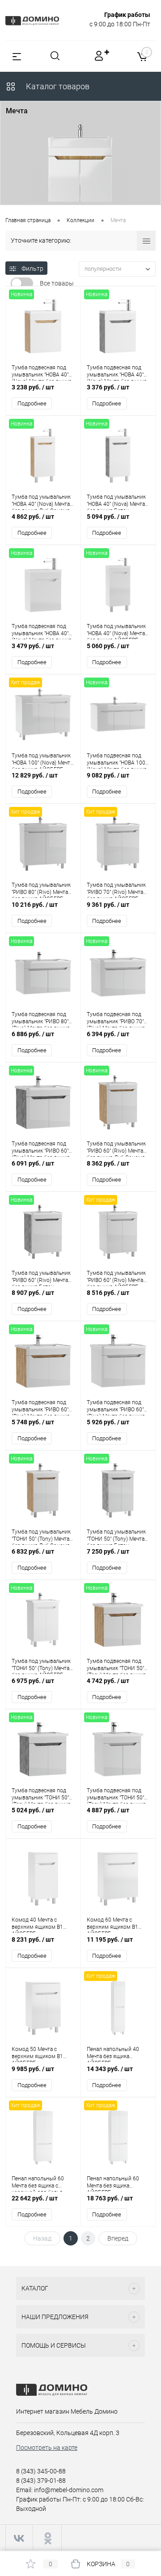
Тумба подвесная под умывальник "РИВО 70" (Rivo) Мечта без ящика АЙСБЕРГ (116, 1019)
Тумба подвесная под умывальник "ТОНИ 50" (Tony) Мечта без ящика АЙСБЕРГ (116, 1795)
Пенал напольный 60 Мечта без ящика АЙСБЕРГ (113, 2183)
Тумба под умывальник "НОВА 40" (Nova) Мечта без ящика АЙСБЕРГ (116, 631)
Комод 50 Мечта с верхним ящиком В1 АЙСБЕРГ (37, 2054)
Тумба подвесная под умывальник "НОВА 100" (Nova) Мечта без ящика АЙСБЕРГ (117, 761)
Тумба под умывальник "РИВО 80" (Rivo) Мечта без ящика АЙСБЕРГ (41, 890)
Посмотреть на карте (47, 2448)
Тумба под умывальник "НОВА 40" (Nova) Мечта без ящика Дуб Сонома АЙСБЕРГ (41, 502)
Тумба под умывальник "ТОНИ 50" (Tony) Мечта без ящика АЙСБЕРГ (41, 1666)
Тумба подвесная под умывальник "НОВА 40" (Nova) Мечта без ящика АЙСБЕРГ (42, 631)
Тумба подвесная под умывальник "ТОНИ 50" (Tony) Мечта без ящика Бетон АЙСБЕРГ (41, 1795)
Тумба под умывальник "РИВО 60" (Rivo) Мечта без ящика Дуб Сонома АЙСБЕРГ (116, 1149)
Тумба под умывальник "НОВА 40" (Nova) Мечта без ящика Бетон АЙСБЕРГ (116, 502)
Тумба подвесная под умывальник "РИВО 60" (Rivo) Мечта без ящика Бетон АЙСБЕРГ (41, 1149)
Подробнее (32, 403)
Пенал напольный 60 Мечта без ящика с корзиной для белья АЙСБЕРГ (38, 2183)
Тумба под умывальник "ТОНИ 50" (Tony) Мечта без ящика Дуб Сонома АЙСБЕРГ (41, 1537)
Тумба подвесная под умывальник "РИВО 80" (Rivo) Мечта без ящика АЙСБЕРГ (41, 1019)
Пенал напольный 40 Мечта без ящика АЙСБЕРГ (113, 2054)
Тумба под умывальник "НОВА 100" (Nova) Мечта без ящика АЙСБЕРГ (42, 761)
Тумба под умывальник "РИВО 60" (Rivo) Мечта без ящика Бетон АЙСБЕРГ (41, 1278)
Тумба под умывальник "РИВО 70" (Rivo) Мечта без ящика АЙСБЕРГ (116, 890)
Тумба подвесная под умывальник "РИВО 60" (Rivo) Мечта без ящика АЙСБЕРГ (116, 1407)
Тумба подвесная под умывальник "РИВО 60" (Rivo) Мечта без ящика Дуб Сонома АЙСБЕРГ (41, 1407)
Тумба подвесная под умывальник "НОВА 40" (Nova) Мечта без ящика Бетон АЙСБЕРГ (117, 372)
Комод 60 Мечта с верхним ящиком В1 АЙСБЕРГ (112, 1925)
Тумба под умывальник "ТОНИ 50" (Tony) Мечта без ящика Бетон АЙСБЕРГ (116, 1537)
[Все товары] (22, 283)
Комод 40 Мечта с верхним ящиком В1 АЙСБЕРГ (37, 1925)
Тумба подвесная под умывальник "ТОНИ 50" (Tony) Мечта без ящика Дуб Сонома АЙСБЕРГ (116, 1666)
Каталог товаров (57, 86)
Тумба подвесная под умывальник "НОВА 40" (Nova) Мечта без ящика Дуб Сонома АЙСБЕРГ (42, 372)
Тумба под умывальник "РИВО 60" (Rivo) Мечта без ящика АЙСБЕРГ (116, 1278)
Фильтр (32, 269)
